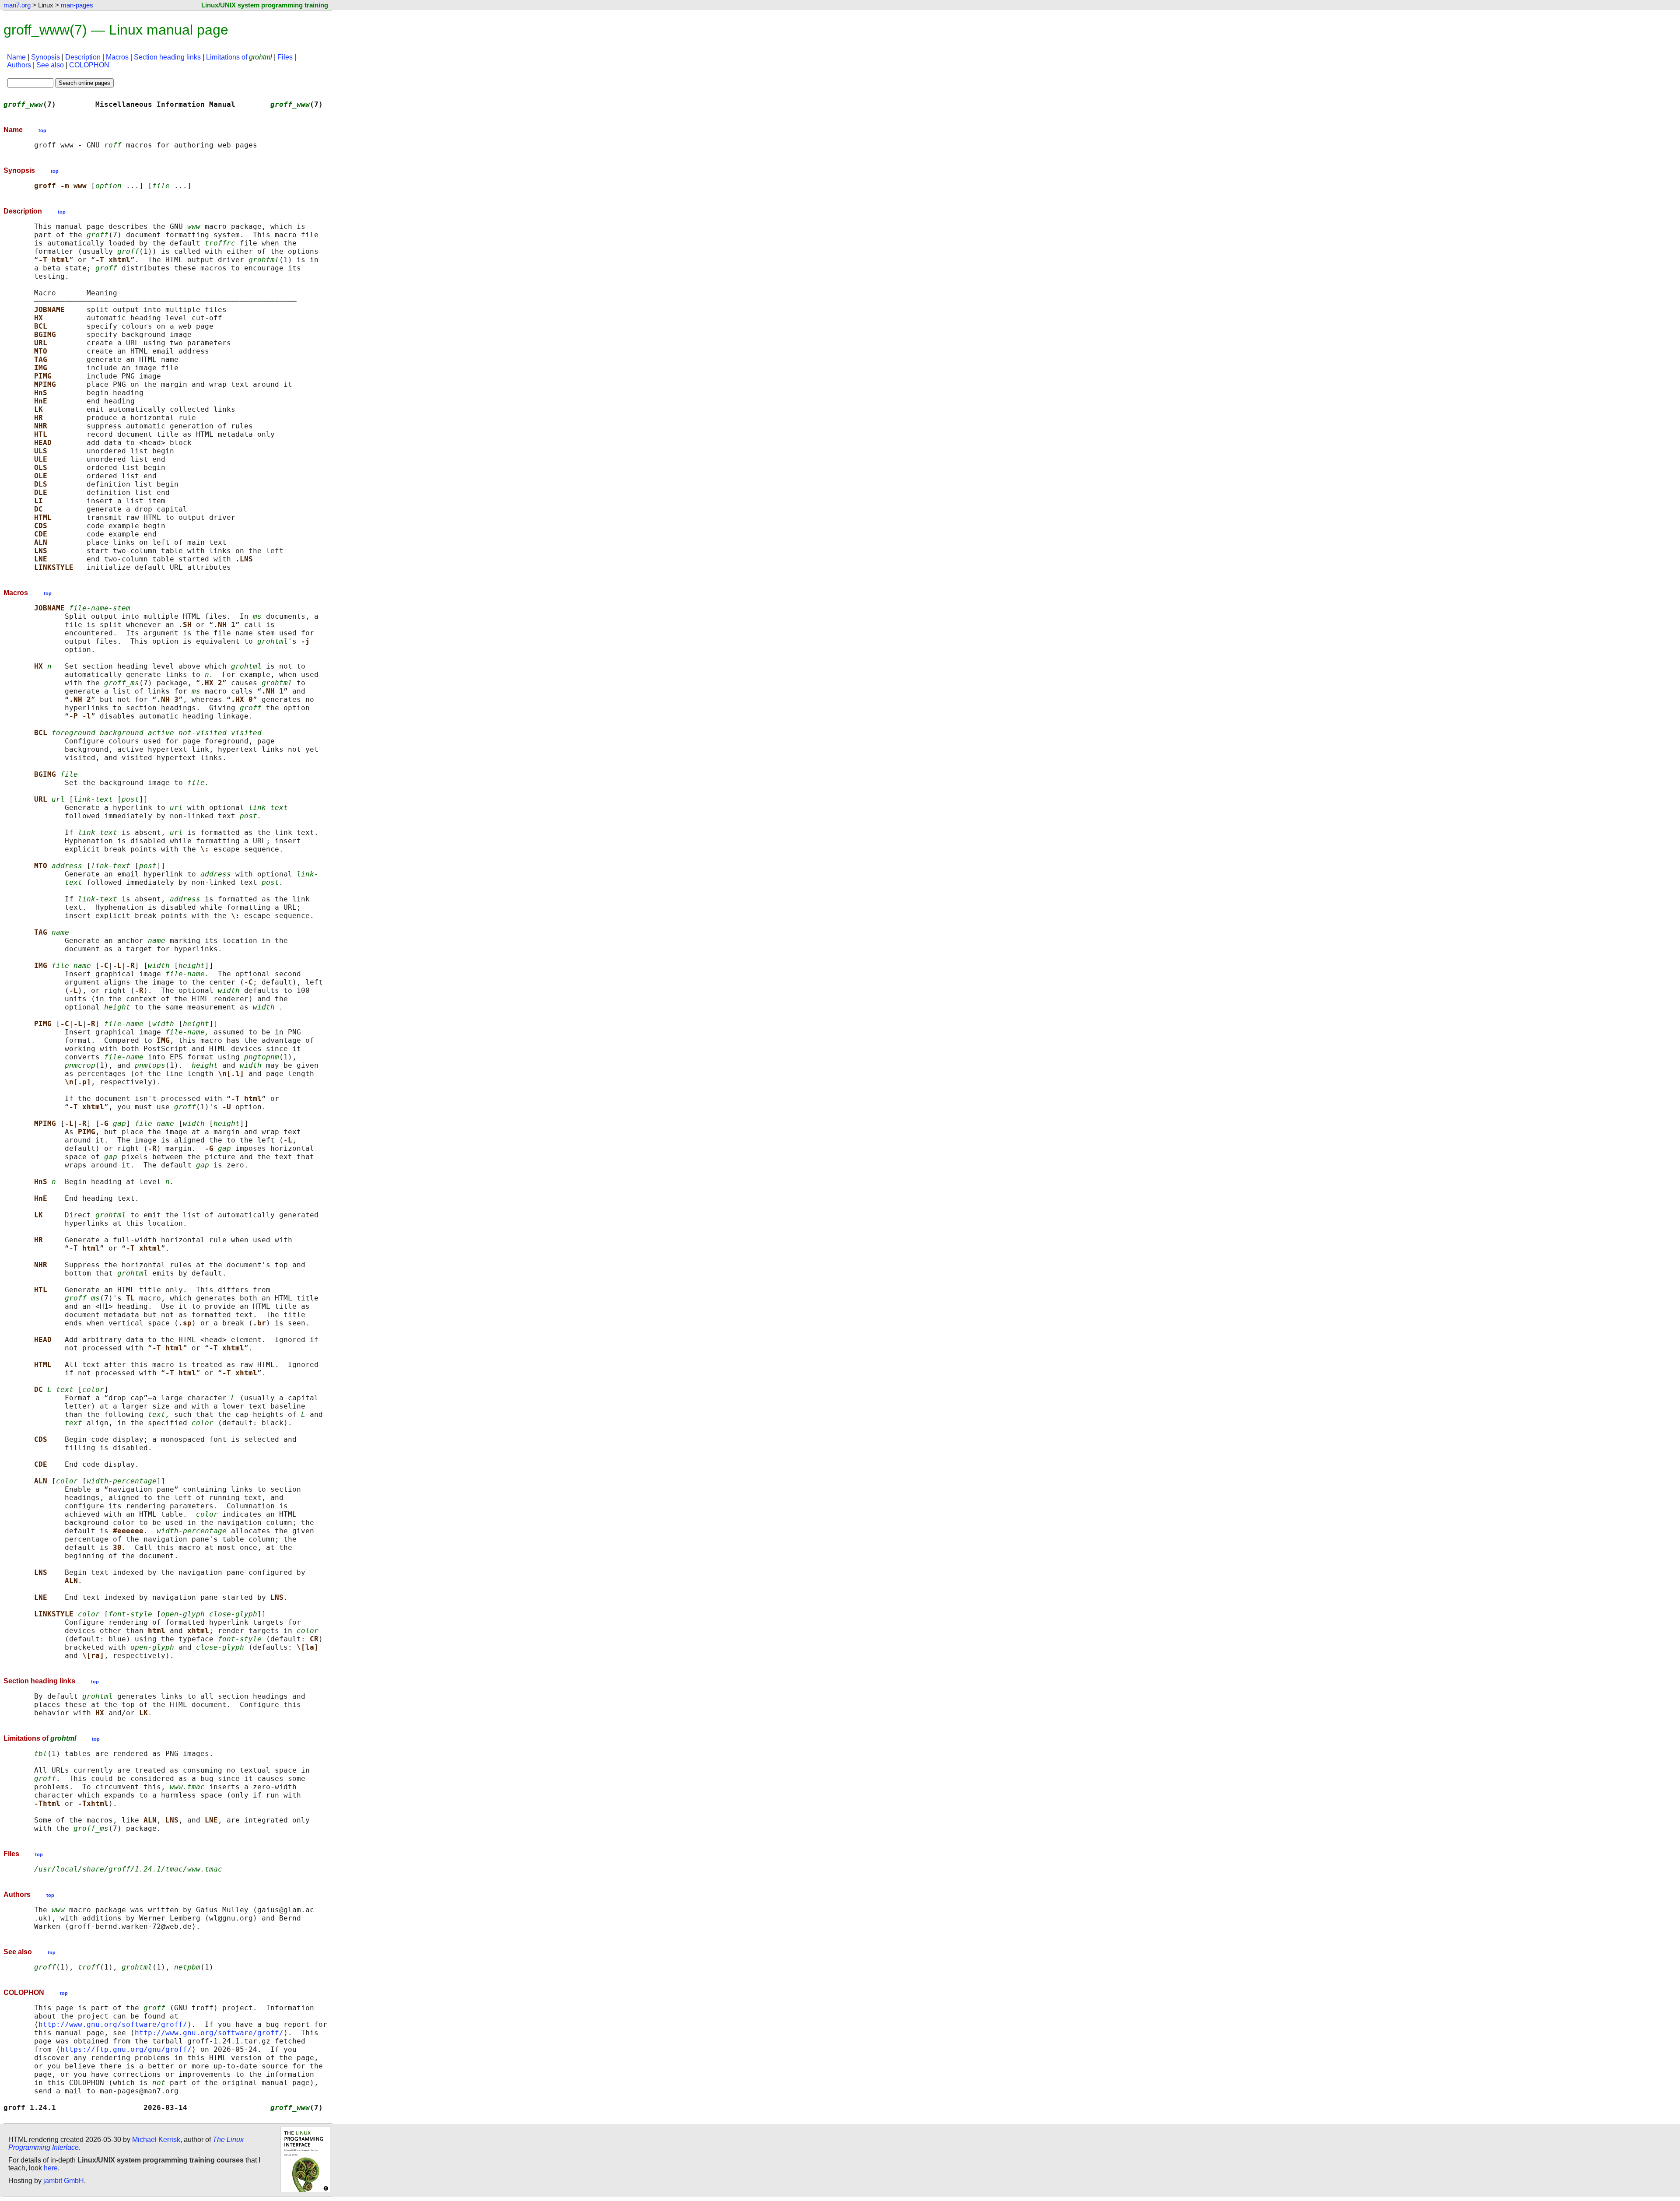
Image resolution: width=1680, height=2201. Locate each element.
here (51, 2168)
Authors (19, 65)
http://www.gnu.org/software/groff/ (113, 2024)
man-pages (77, 5)
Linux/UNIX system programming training (265, 5)
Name (16, 57)
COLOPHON (89, 65)
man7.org (17, 5)
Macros (117, 57)
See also (50, 65)
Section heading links (167, 57)
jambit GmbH (64, 2181)
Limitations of (239, 57)
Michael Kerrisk (156, 2140)
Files (285, 57)
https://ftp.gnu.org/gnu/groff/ (126, 2049)
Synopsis (45, 57)
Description (83, 57)
